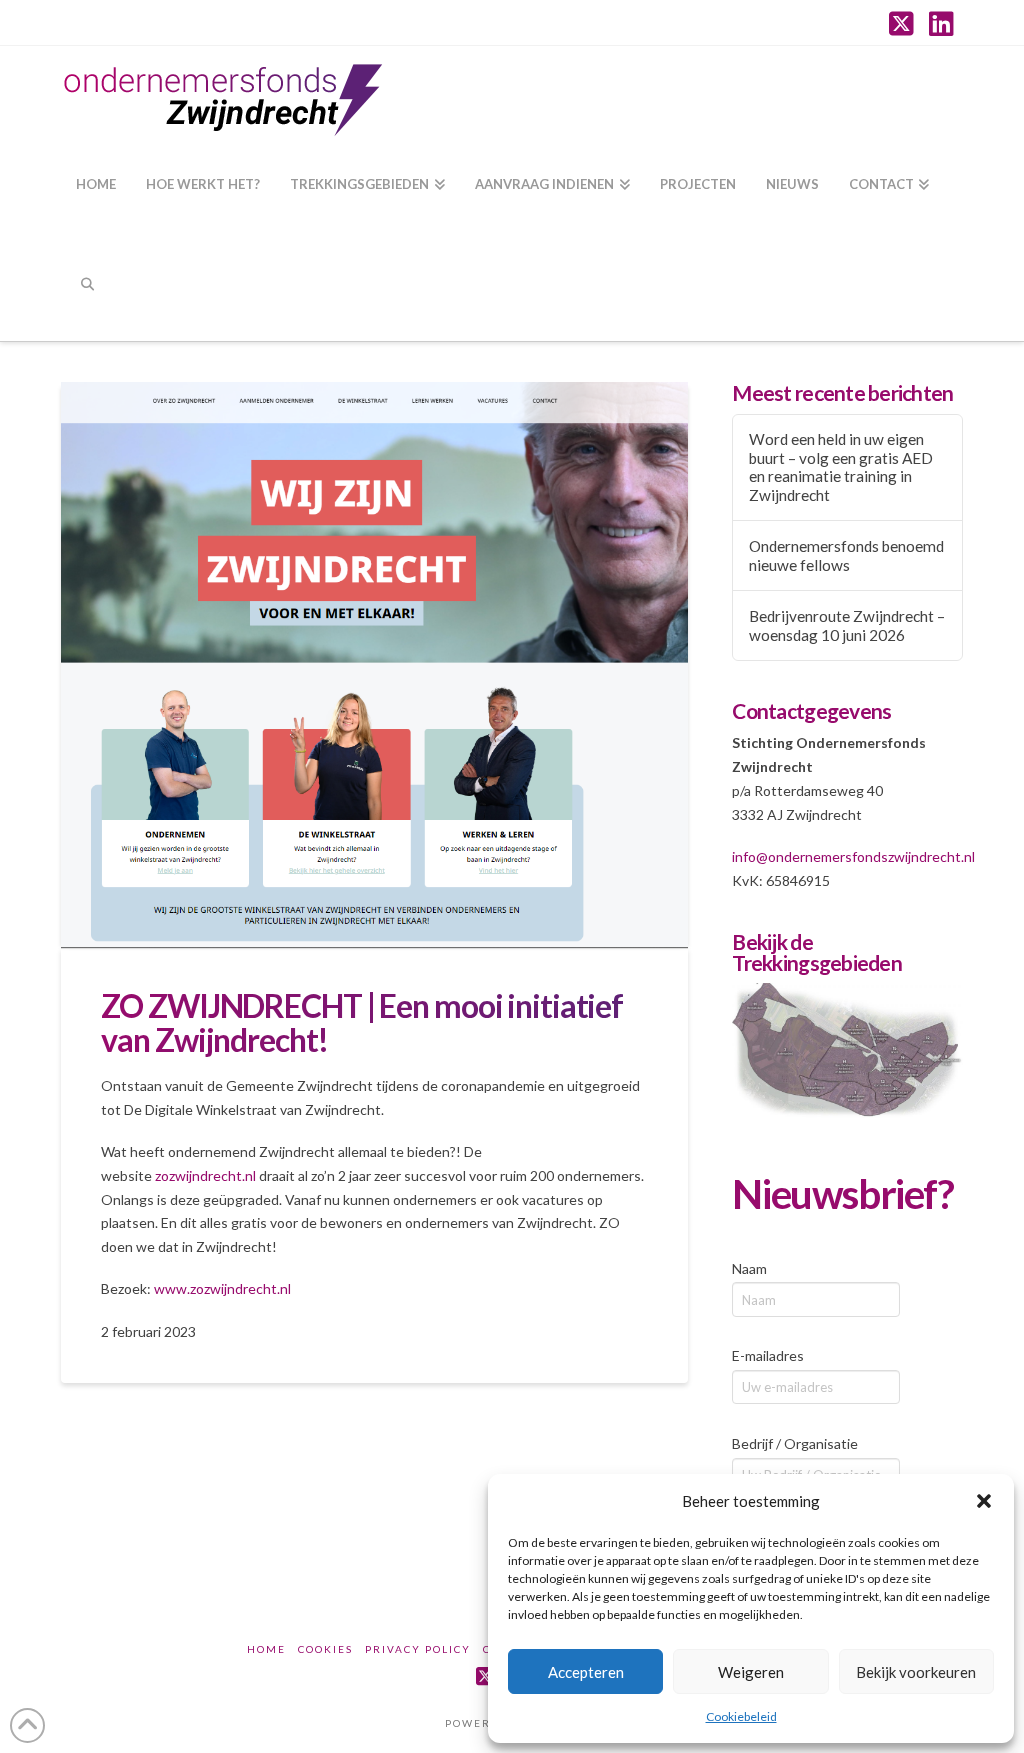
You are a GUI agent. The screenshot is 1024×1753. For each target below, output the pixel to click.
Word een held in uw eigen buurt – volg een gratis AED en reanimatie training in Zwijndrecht (841, 467)
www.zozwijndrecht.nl (222, 1288)
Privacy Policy (418, 1649)
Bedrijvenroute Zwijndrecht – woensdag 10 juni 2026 (847, 625)
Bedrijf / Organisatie (795, 1443)
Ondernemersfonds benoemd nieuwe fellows (846, 555)
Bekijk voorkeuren (916, 1672)
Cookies (325, 1649)
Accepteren (586, 1672)
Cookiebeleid (741, 1716)
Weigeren (751, 1672)
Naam (749, 1268)
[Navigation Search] (86, 291)
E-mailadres (768, 1355)
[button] (984, 1501)
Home (266, 1649)
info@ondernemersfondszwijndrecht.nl (853, 856)
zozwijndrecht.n (204, 1175)
